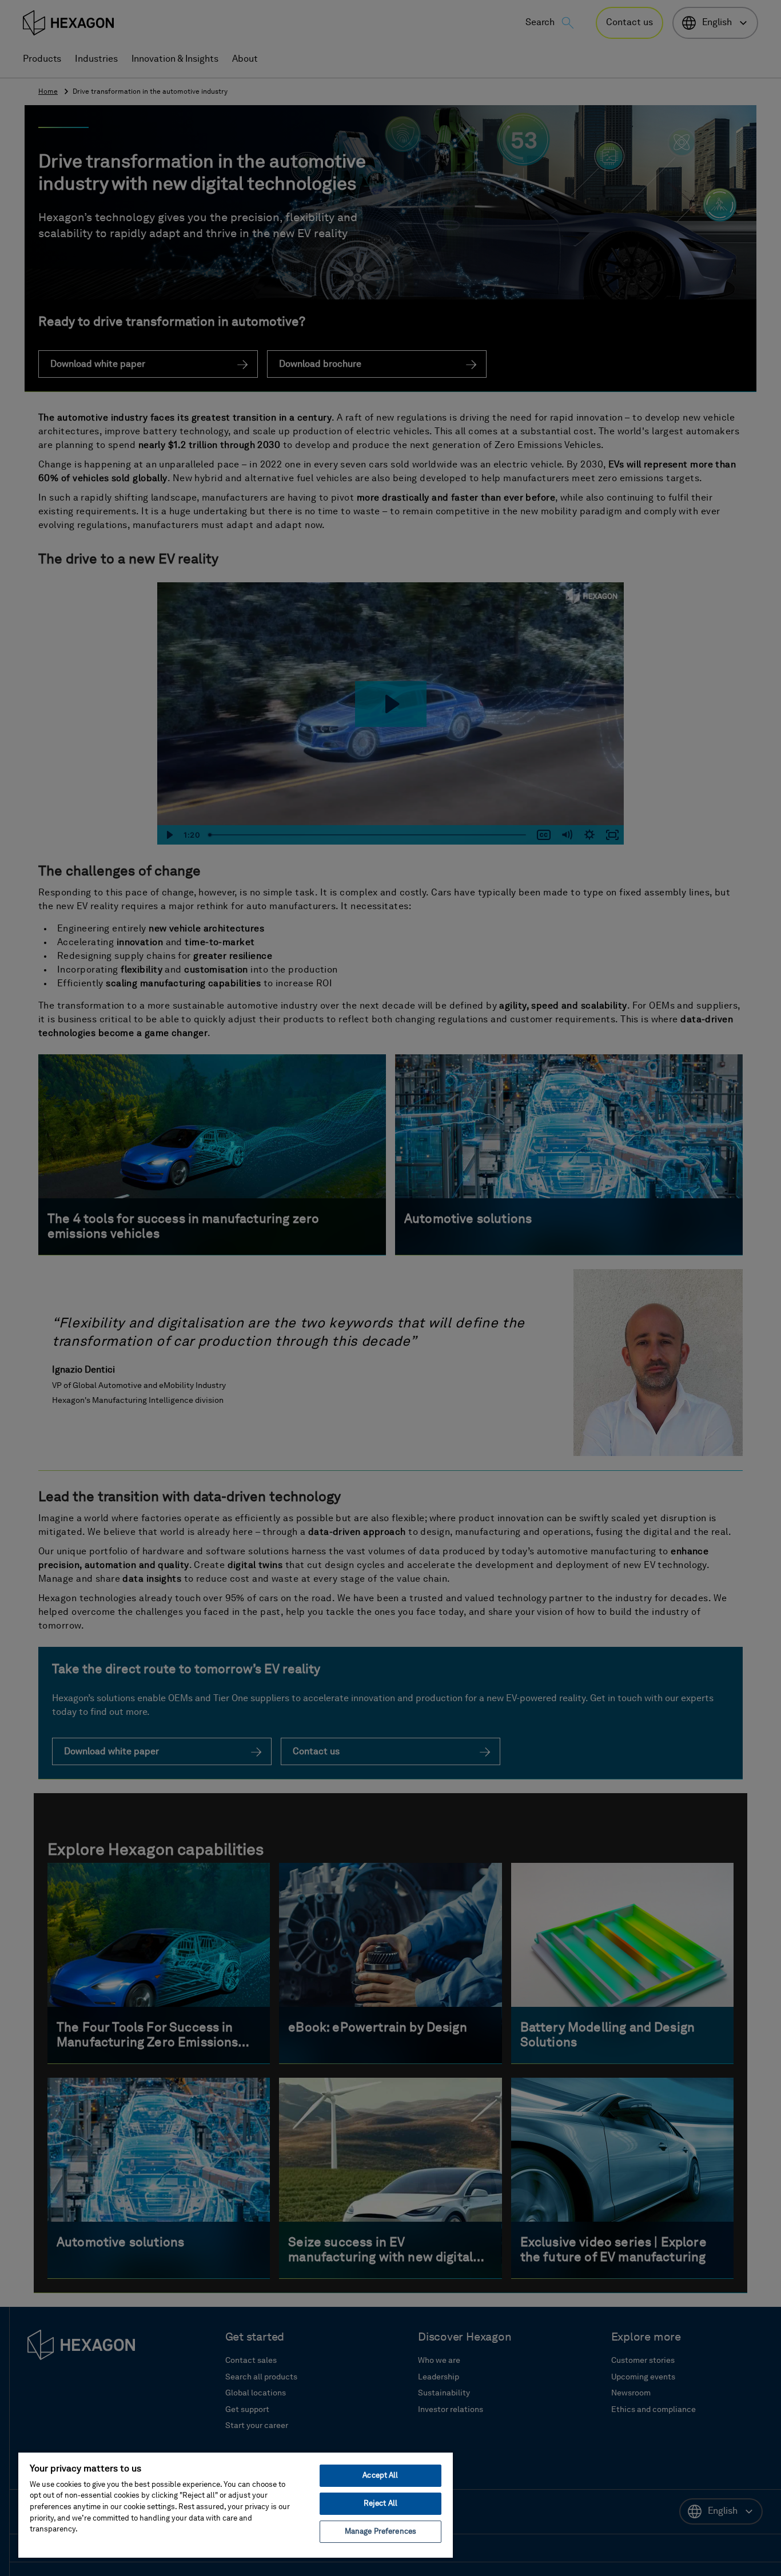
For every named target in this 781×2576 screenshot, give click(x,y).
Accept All (380, 2476)
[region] (236, 2505)
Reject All (380, 2504)
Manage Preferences (380, 2532)
